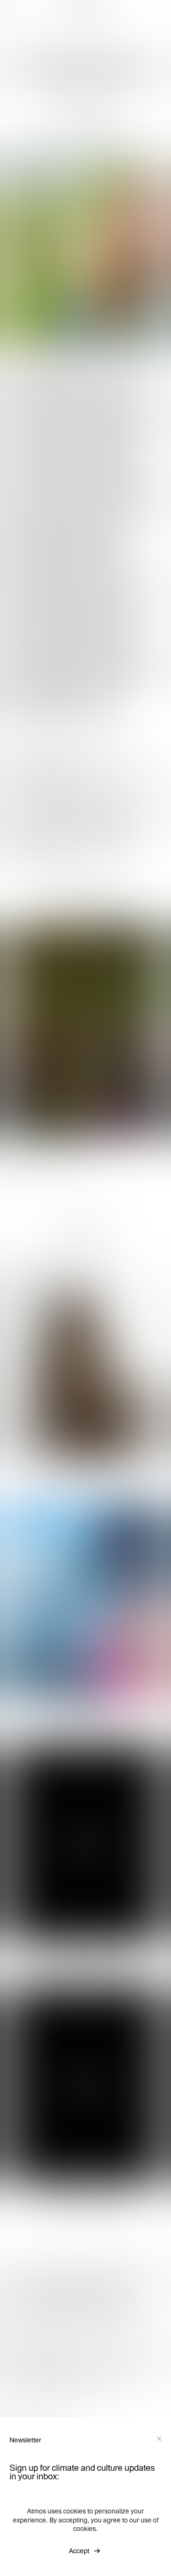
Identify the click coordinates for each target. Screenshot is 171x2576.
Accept (79, 2551)
